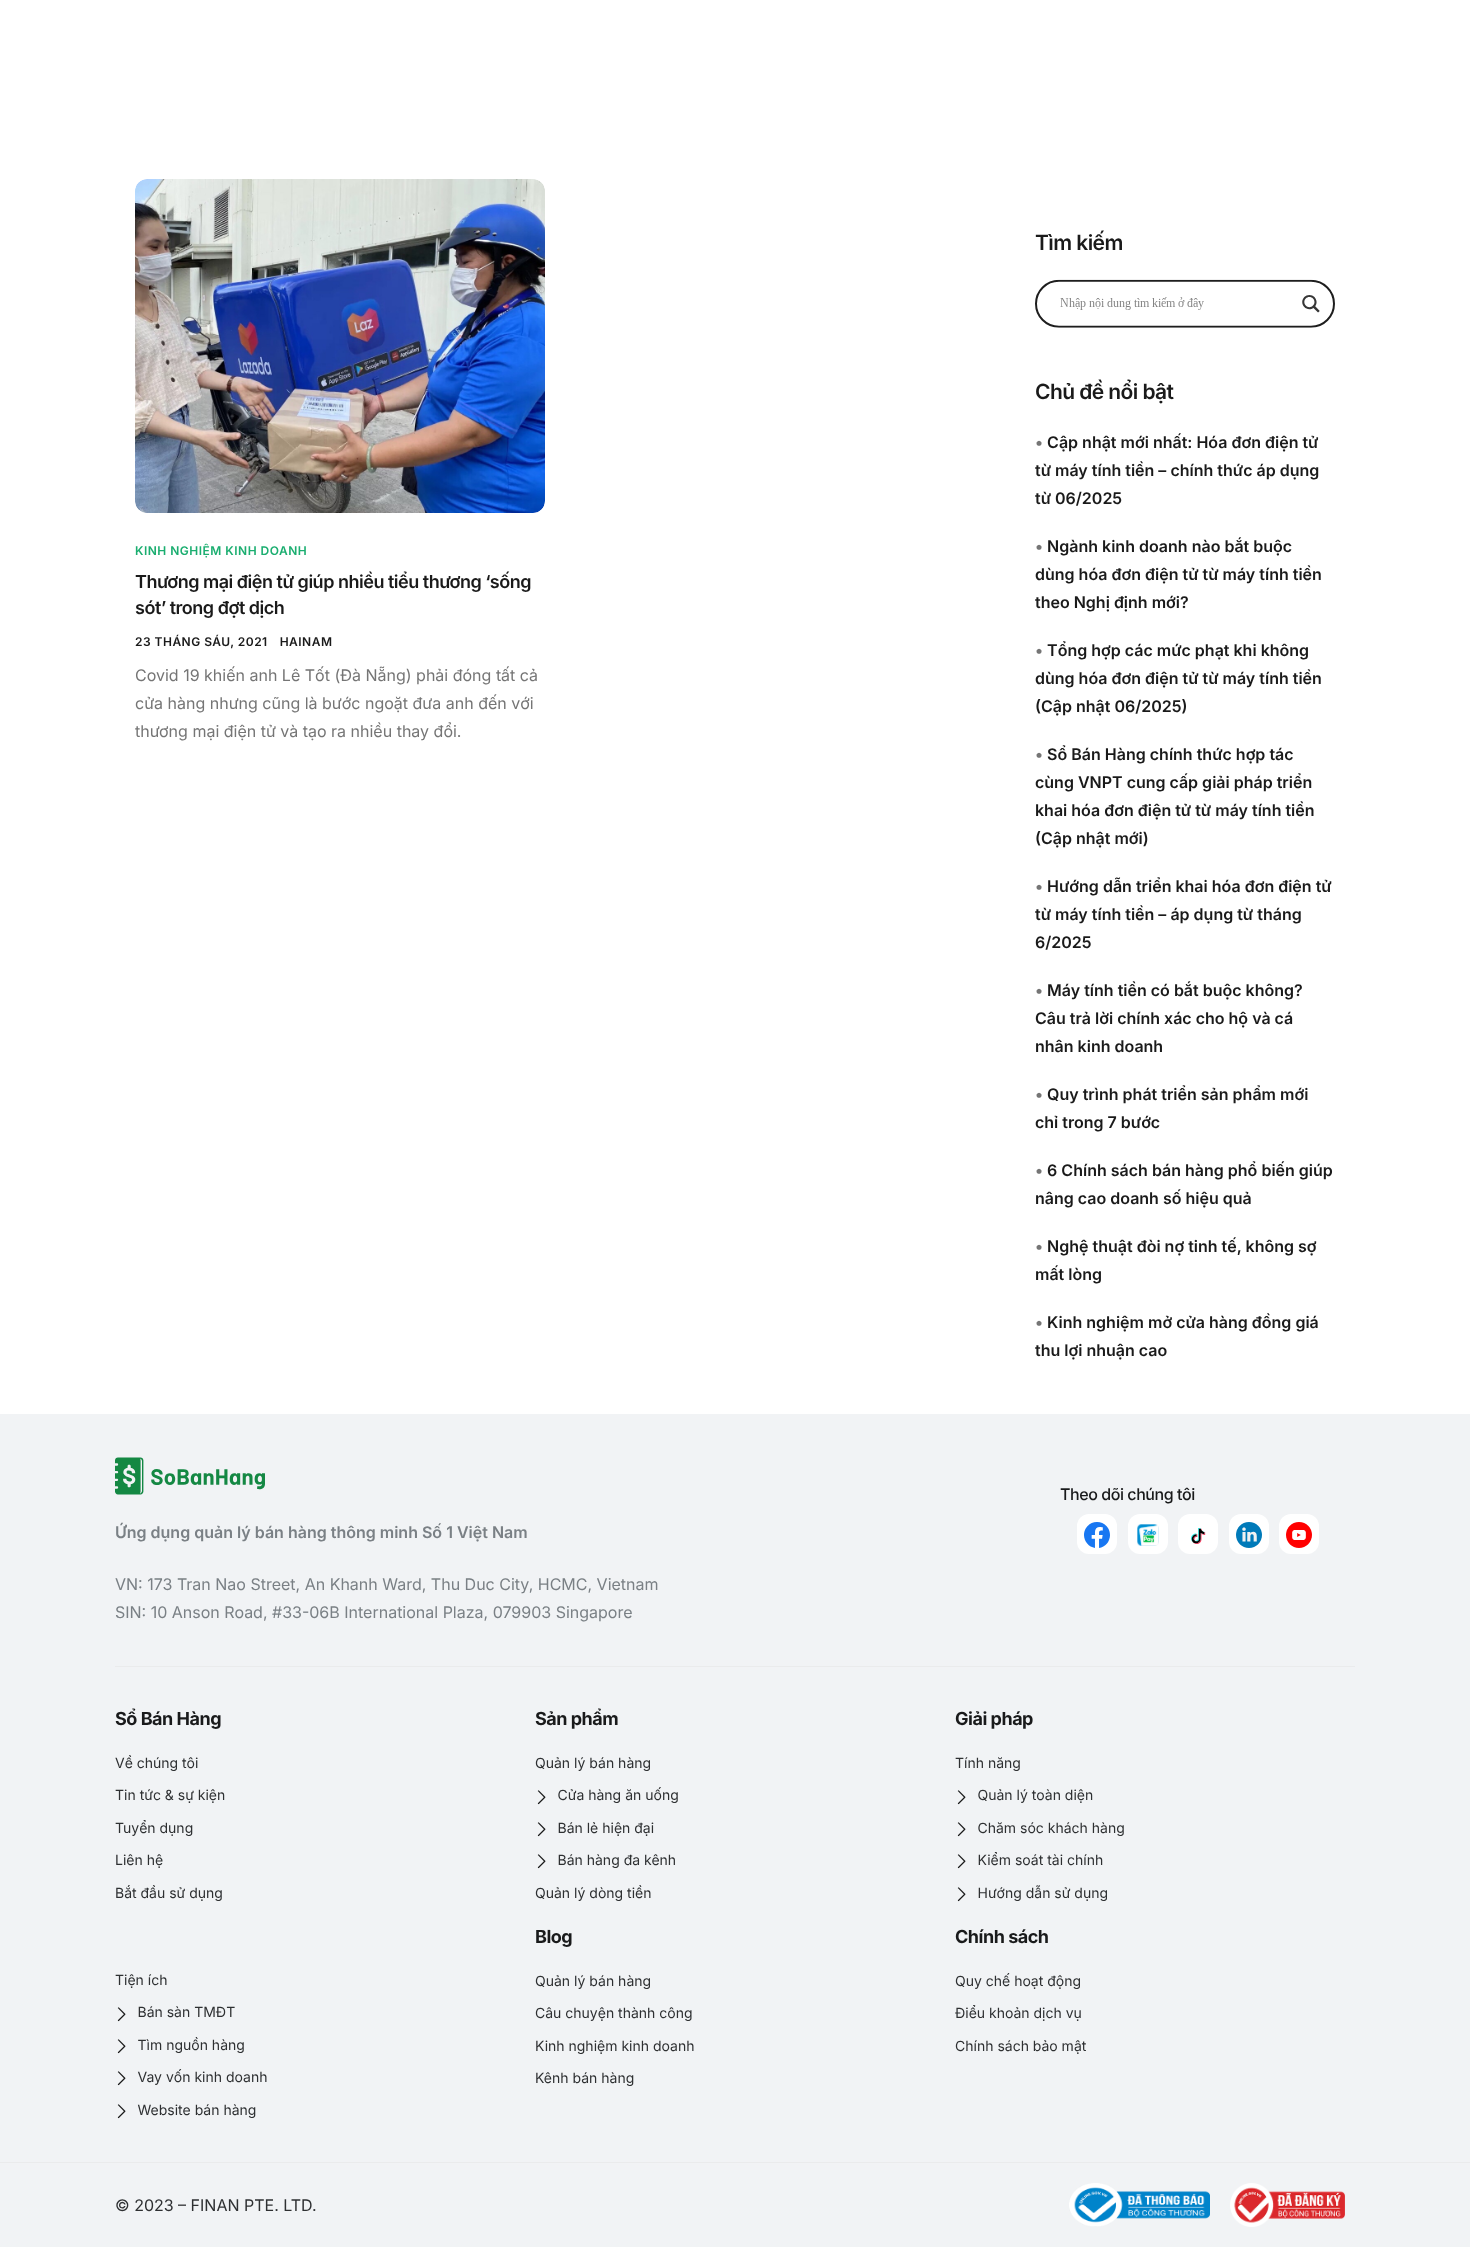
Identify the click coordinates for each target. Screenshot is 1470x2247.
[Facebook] (1097, 1534)
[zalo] (1148, 1534)
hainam (306, 641)
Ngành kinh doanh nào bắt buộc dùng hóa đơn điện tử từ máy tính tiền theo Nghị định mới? (1178, 574)
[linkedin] (1249, 1534)
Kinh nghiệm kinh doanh (221, 550)
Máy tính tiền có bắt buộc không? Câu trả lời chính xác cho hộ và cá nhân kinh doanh (1169, 1018)
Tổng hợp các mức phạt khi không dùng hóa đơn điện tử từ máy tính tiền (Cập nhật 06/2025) (1178, 678)
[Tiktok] (1198, 1534)
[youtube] (1299, 1534)
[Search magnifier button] (1311, 303)
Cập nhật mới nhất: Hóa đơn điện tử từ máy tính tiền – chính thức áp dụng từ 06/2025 (1177, 470)
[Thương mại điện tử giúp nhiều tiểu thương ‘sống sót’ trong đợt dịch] (340, 346)
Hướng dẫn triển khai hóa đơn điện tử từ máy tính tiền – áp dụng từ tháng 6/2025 (1183, 914)
